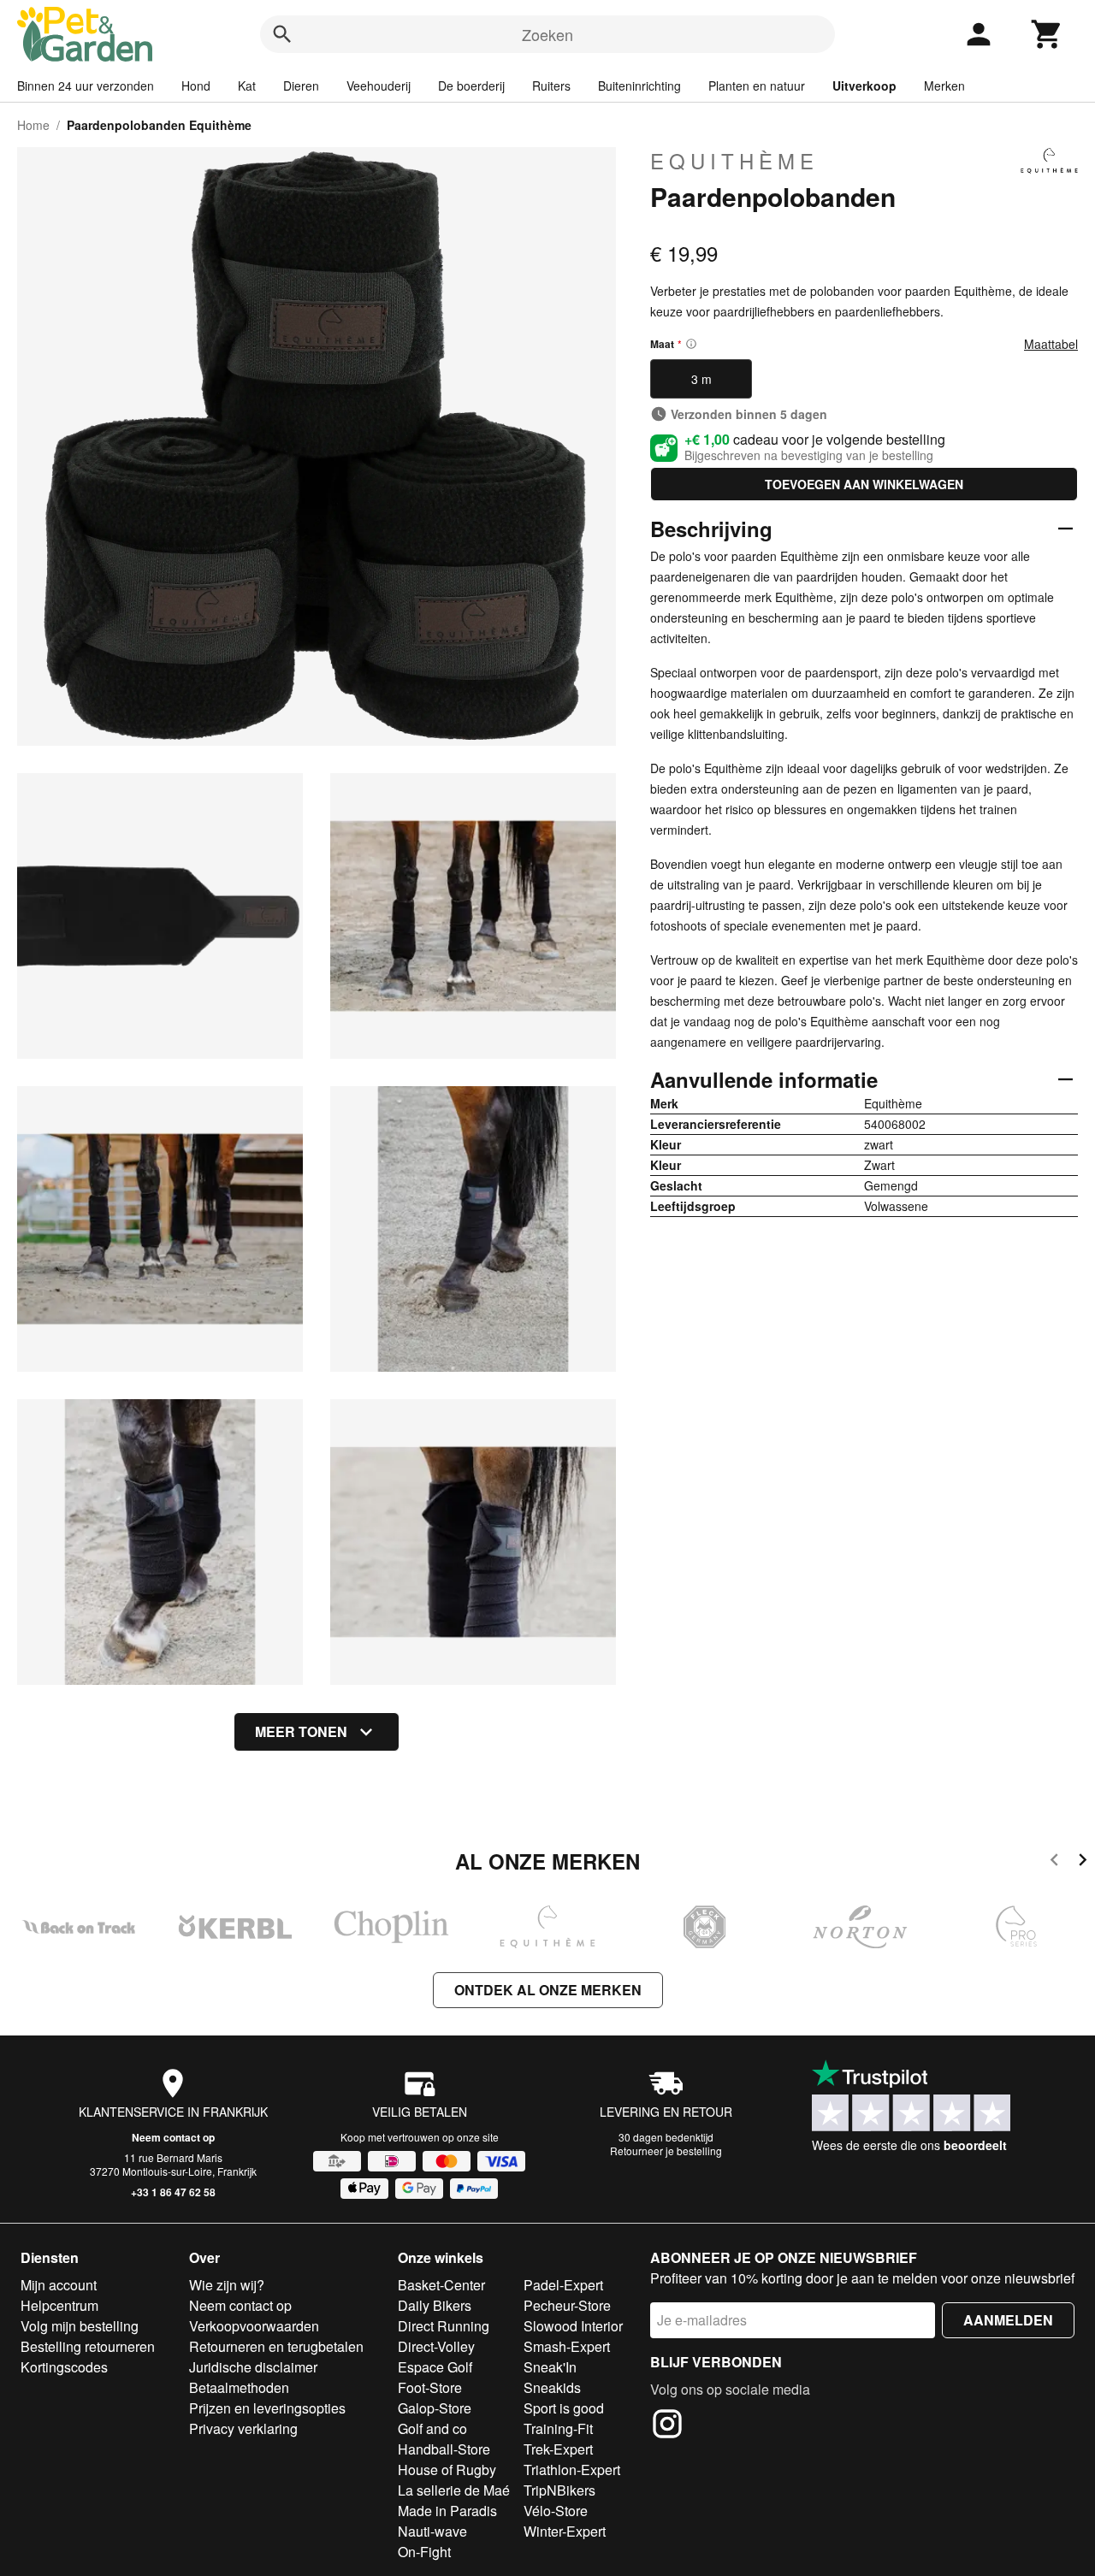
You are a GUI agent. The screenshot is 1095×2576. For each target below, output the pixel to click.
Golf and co (432, 2428)
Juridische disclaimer (253, 2367)
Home (33, 125)
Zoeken (547, 34)
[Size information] (691, 344)
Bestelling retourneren (88, 2346)
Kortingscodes (64, 2367)
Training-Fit (558, 2428)
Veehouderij (379, 86)
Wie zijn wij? (227, 2285)
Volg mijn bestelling (80, 2326)
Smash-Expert (567, 2346)
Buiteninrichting (639, 86)
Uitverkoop (864, 86)
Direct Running (444, 2326)
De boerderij (471, 86)
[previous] (1054, 1862)
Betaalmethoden (239, 2387)
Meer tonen (301, 1731)
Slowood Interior (573, 2326)
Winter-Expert (565, 2531)
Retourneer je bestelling (666, 2151)
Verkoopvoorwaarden (254, 2326)
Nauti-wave (432, 2531)
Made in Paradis (447, 2511)
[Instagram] (667, 2426)
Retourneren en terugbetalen (276, 2346)
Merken (944, 86)
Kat (247, 86)
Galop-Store (435, 2408)
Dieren (301, 86)
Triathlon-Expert (572, 2470)
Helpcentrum (59, 2305)
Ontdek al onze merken (548, 1990)
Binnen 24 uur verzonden (86, 86)
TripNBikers (559, 2490)
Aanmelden (1008, 2320)
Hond (196, 86)
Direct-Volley (436, 2346)
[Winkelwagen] (1047, 34)
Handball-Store (444, 2449)
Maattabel (1051, 344)
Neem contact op (173, 2137)
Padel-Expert (563, 2285)
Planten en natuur (757, 86)
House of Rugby (447, 2470)
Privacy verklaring (243, 2428)
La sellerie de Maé (454, 2490)
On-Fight (424, 2552)
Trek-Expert (558, 2449)
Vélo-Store (556, 2511)
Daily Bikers (435, 2305)
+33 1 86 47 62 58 (173, 2192)
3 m (701, 379)
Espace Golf (435, 2367)
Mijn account (59, 2285)
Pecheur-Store (567, 2305)
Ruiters (551, 86)
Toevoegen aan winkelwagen (864, 484)
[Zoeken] (282, 34)
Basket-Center (441, 2285)
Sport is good (564, 2408)
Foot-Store (430, 2387)
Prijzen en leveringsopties (267, 2408)
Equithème (734, 161)
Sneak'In (550, 2367)
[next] (1083, 1862)
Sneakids (552, 2387)
